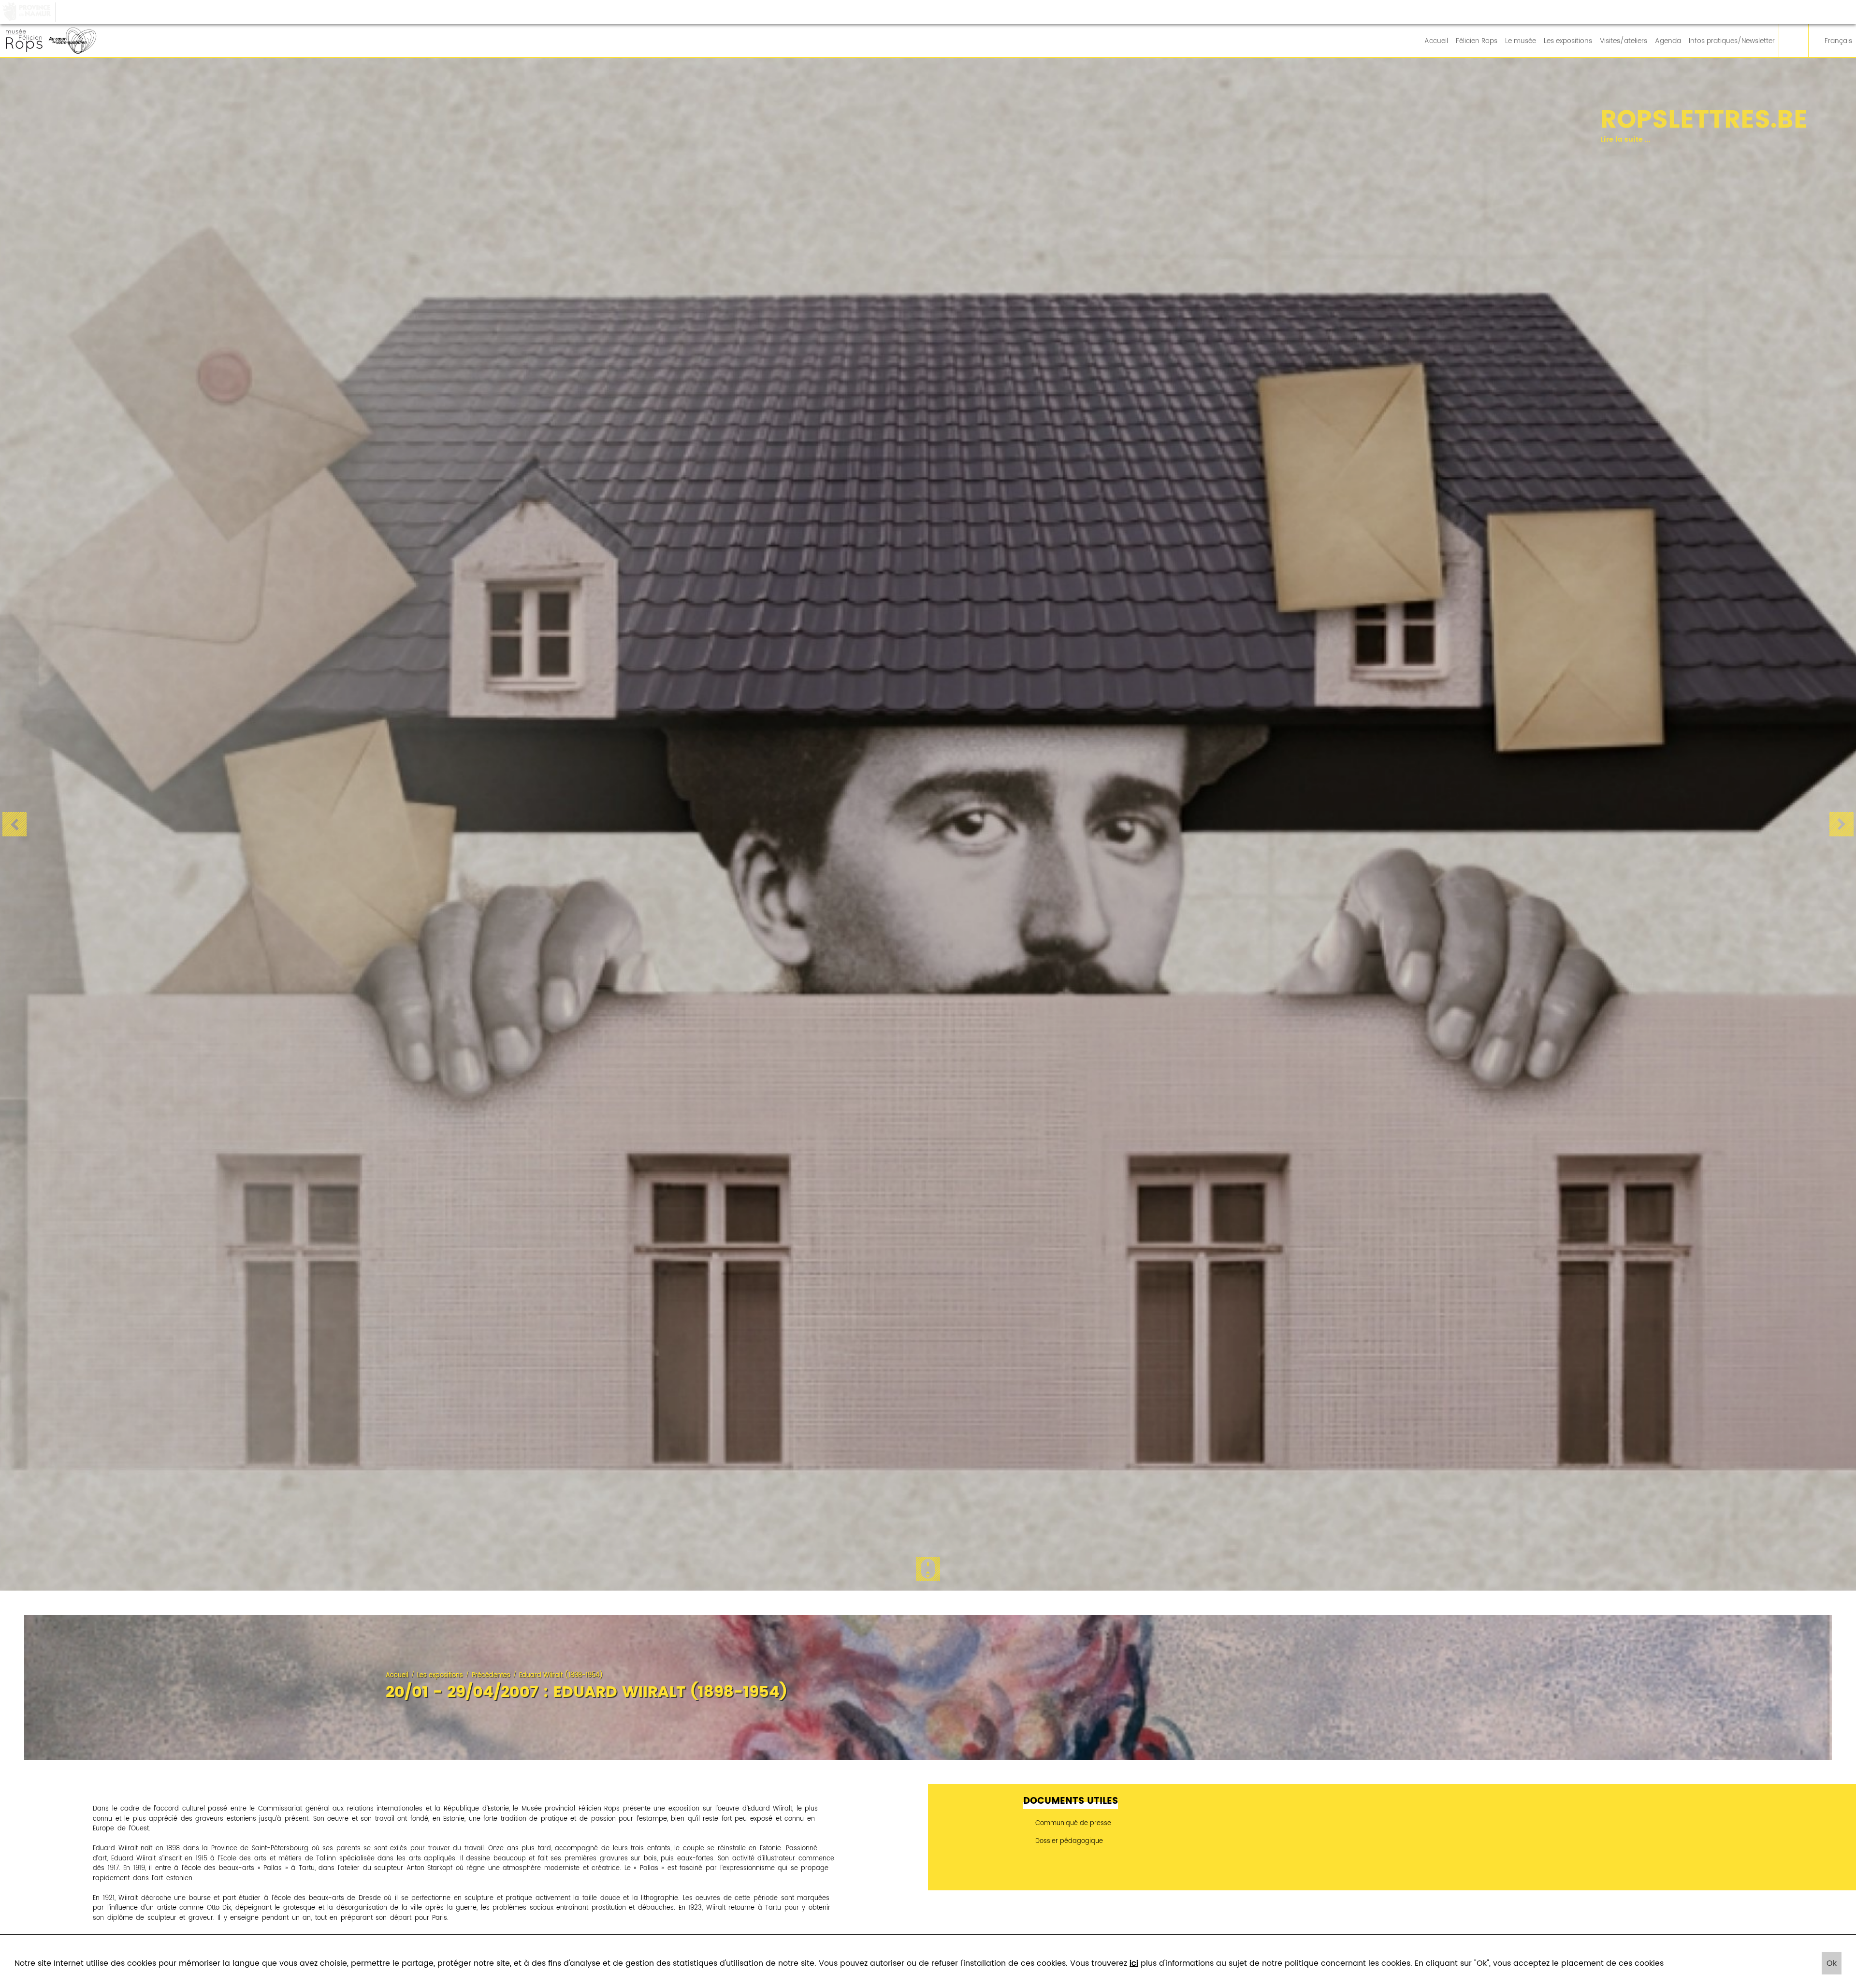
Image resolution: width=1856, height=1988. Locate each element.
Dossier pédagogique (1068, 1841)
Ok (1832, 1963)
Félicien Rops (1477, 41)
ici (1134, 1963)
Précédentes (491, 1675)
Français (1838, 41)
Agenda (1668, 41)
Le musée (1521, 41)
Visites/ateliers (1624, 41)
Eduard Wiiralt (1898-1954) (561, 1675)
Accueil (1436, 41)
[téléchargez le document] (1392, 1856)
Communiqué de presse (1072, 1823)
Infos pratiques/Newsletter (1732, 41)
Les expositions (1568, 41)
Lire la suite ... (1545, 140)
